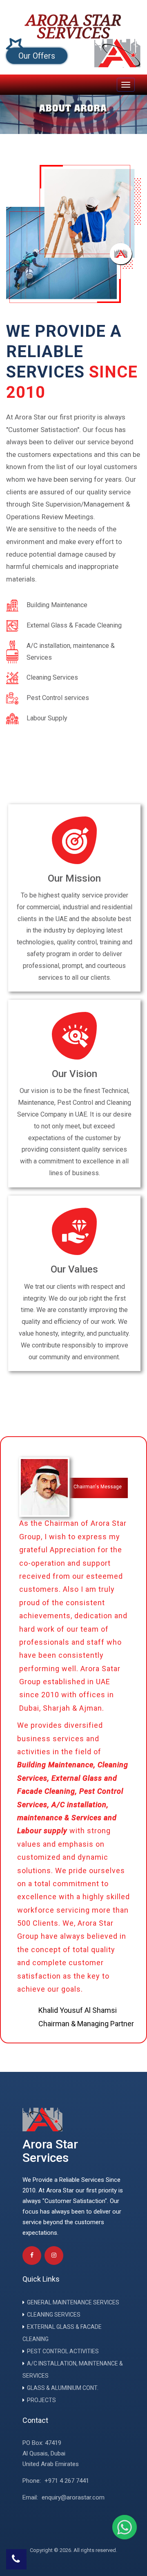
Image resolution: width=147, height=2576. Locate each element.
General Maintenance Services (73, 2302)
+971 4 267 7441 (67, 2481)
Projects (41, 2400)
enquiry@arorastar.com (73, 2497)
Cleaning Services (54, 2315)
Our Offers (37, 56)
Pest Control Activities (63, 2351)
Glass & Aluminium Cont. (63, 2388)
